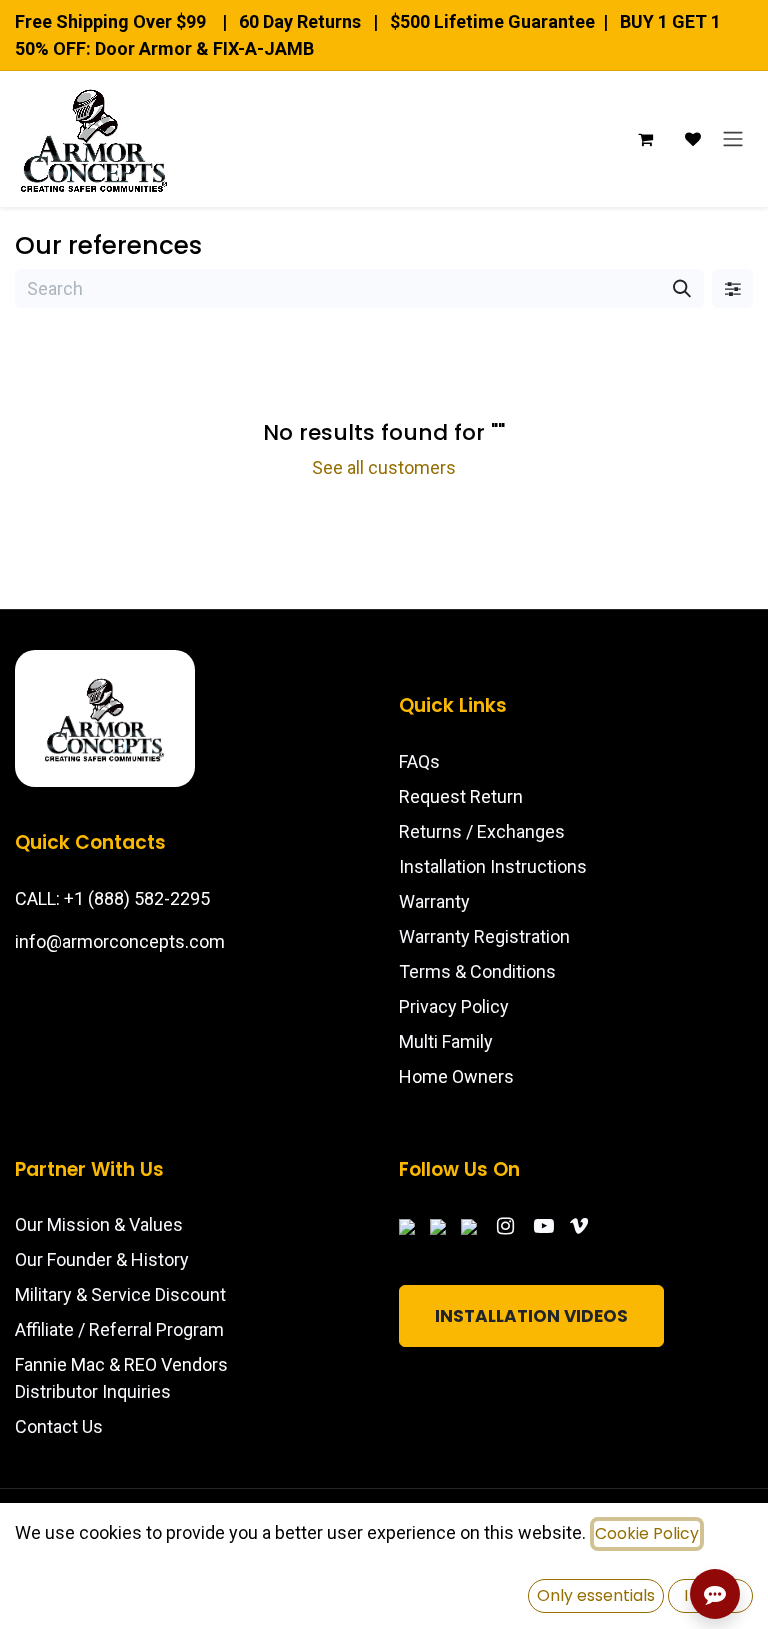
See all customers (384, 467)
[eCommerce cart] (645, 139)
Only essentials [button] (596, 1595)
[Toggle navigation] (733, 139)
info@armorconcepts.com (120, 941)
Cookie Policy (647, 1533)
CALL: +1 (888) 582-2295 (112, 898)
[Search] (682, 288)
